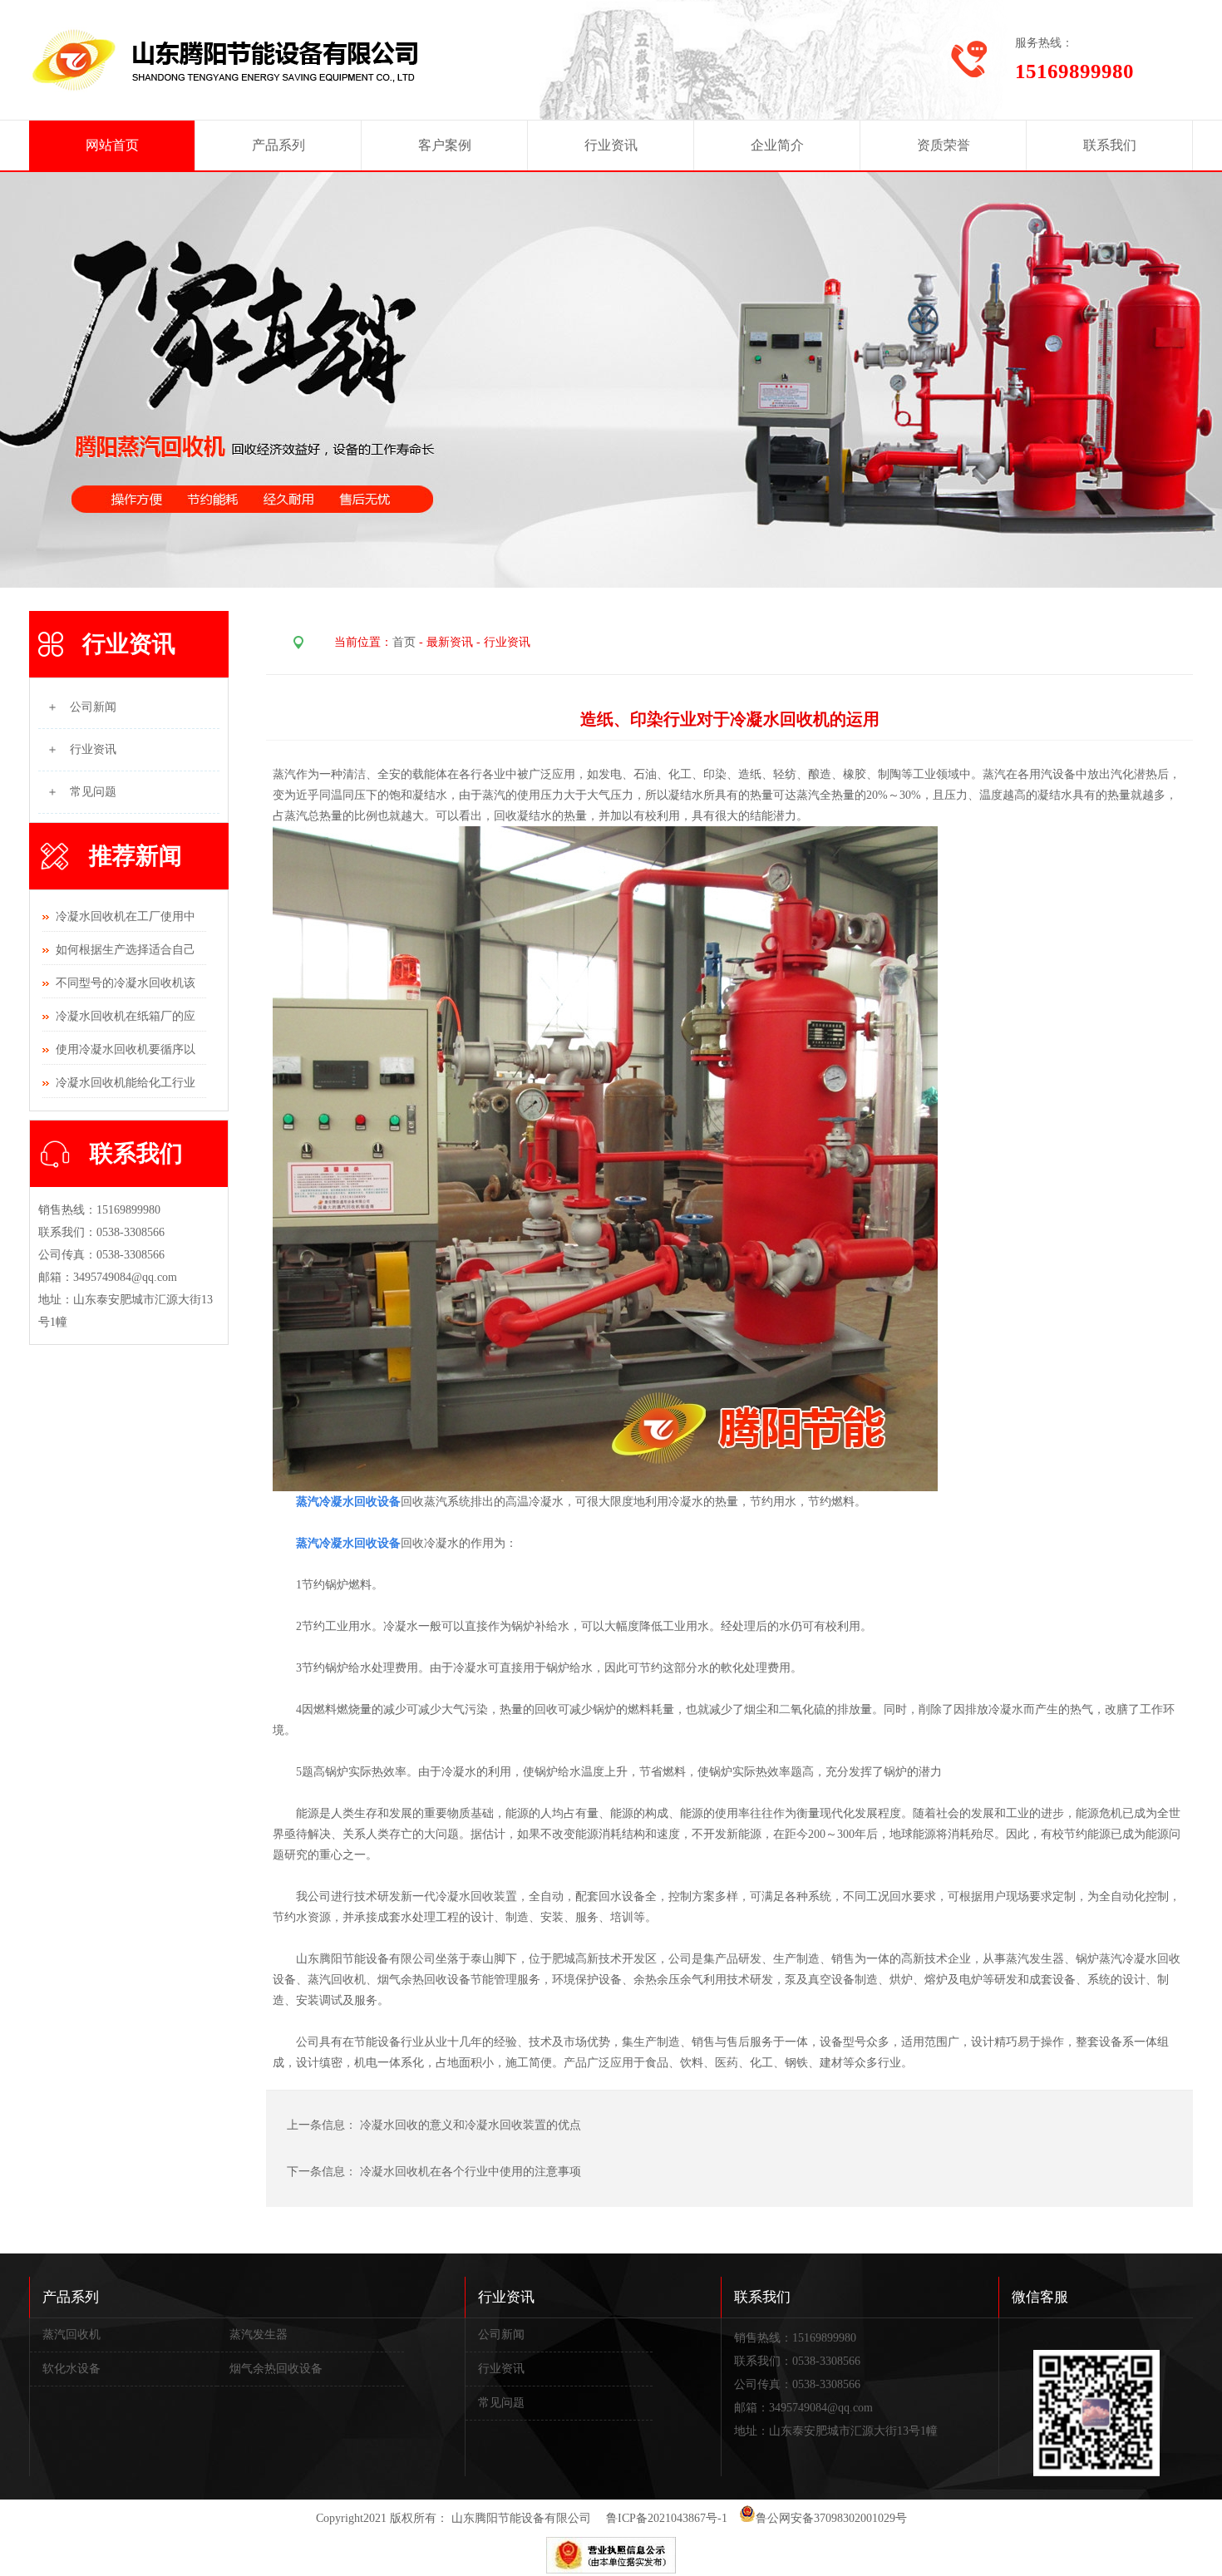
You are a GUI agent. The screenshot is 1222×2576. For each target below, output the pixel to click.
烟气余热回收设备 (276, 2369)
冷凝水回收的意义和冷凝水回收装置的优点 (472, 2125)
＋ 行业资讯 (81, 749)
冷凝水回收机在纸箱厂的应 (126, 1016)
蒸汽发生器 (259, 2335)
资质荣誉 (944, 145)
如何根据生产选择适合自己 (126, 950)
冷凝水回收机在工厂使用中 (126, 916)
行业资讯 (611, 145)
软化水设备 (71, 2369)
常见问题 (501, 2403)
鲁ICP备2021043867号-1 (667, 2518)
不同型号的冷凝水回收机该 (126, 983)
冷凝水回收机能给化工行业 (126, 1083)
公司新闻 (501, 2335)
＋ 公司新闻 (81, 707)
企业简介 (777, 145)
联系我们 (1110, 145)
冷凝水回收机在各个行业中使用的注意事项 (471, 2172)
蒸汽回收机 (71, 2335)
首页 (404, 642)
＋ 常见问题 (81, 792)
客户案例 (445, 145)
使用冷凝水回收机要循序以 (126, 1049)
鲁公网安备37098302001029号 (831, 2518)
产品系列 (278, 145)
